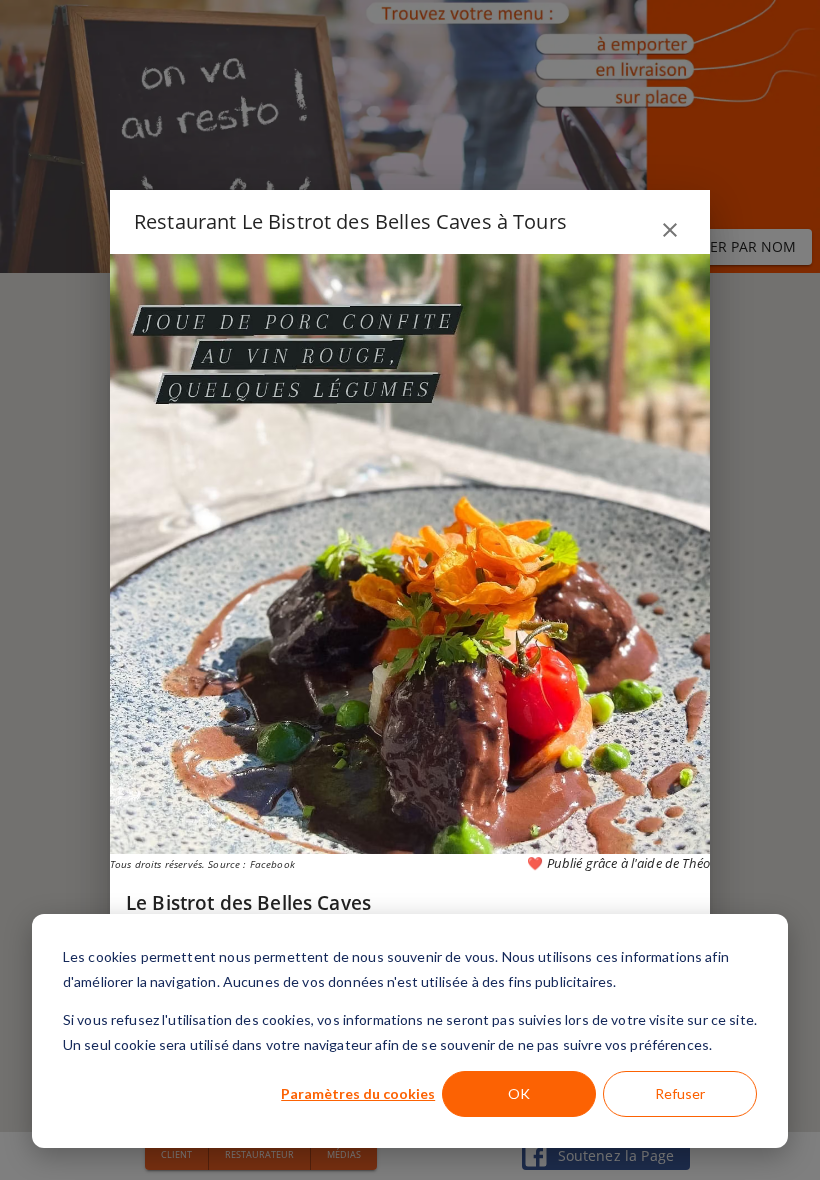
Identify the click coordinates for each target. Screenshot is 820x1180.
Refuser (680, 1093)
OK (519, 1093)
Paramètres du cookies (358, 1093)
